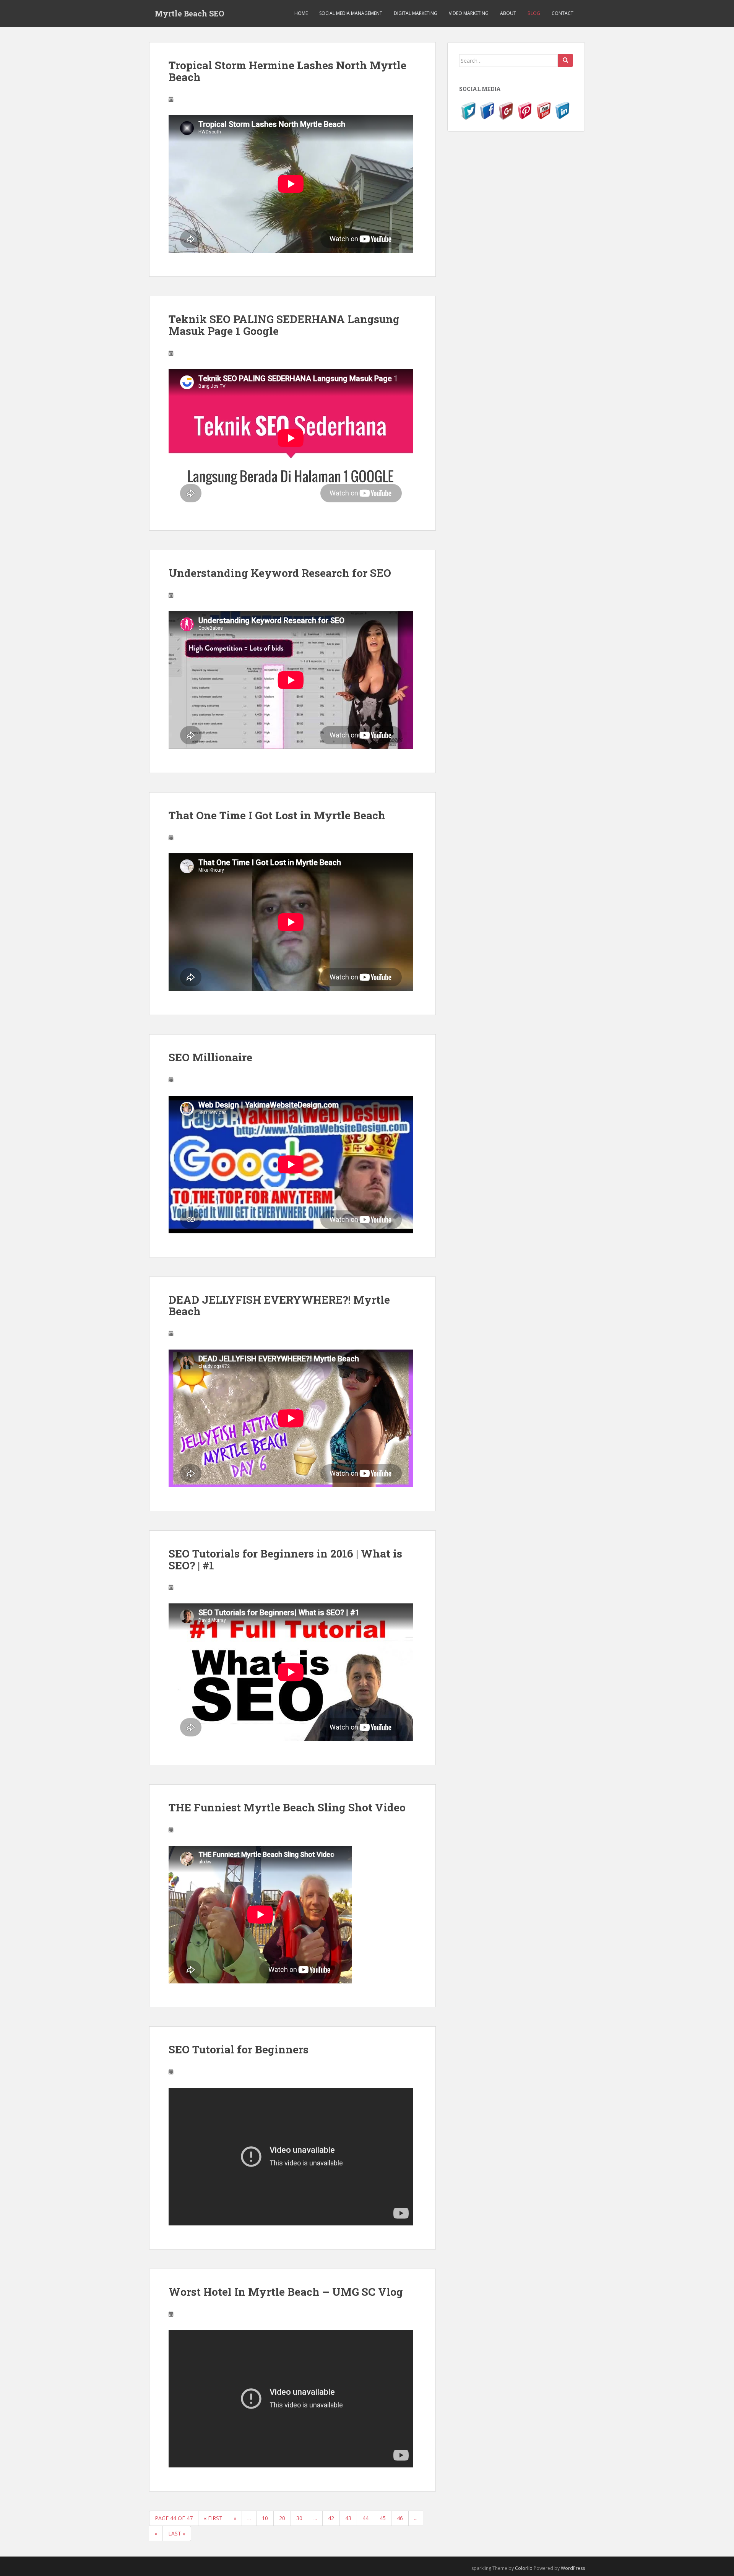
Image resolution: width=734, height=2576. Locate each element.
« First (213, 2518)
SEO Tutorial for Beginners (239, 2049)
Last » (177, 2533)
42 (331, 2518)
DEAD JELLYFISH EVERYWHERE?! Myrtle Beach (279, 1306)
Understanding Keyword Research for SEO (280, 573)
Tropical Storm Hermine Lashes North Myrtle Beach (287, 71)
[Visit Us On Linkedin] (562, 110)
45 (383, 2518)
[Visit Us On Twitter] (468, 110)
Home (301, 13)
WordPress (573, 2568)
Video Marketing (469, 13)
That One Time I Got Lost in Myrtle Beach (277, 815)
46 (400, 2518)
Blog (534, 13)
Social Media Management (351, 13)
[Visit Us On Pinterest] (525, 110)
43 (348, 2518)
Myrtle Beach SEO (189, 13)
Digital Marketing (416, 13)
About (508, 13)
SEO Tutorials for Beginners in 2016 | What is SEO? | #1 (285, 1559)
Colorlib (524, 2568)
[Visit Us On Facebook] (487, 110)
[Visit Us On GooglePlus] (506, 110)
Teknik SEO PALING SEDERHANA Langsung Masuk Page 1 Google (284, 325)
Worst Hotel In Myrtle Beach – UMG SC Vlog (286, 2292)
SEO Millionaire (210, 1057)
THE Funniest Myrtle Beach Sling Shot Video (287, 1807)
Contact (563, 13)
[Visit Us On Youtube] (543, 110)
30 (299, 2518)
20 (282, 2518)
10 (265, 2518)
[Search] (565, 60)
